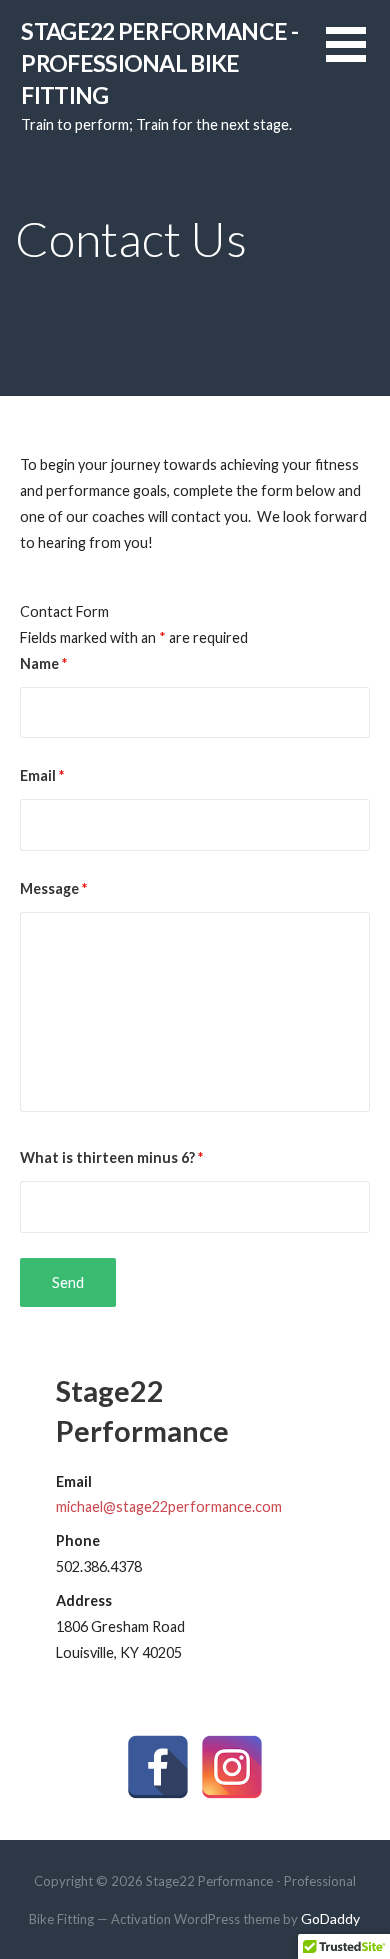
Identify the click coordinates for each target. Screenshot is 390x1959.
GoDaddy (330, 1918)
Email (42, 775)
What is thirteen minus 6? (111, 1157)
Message (53, 888)
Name (43, 663)
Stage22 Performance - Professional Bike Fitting (159, 63)
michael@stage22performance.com (169, 1506)
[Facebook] (158, 1767)
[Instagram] (232, 1767)
